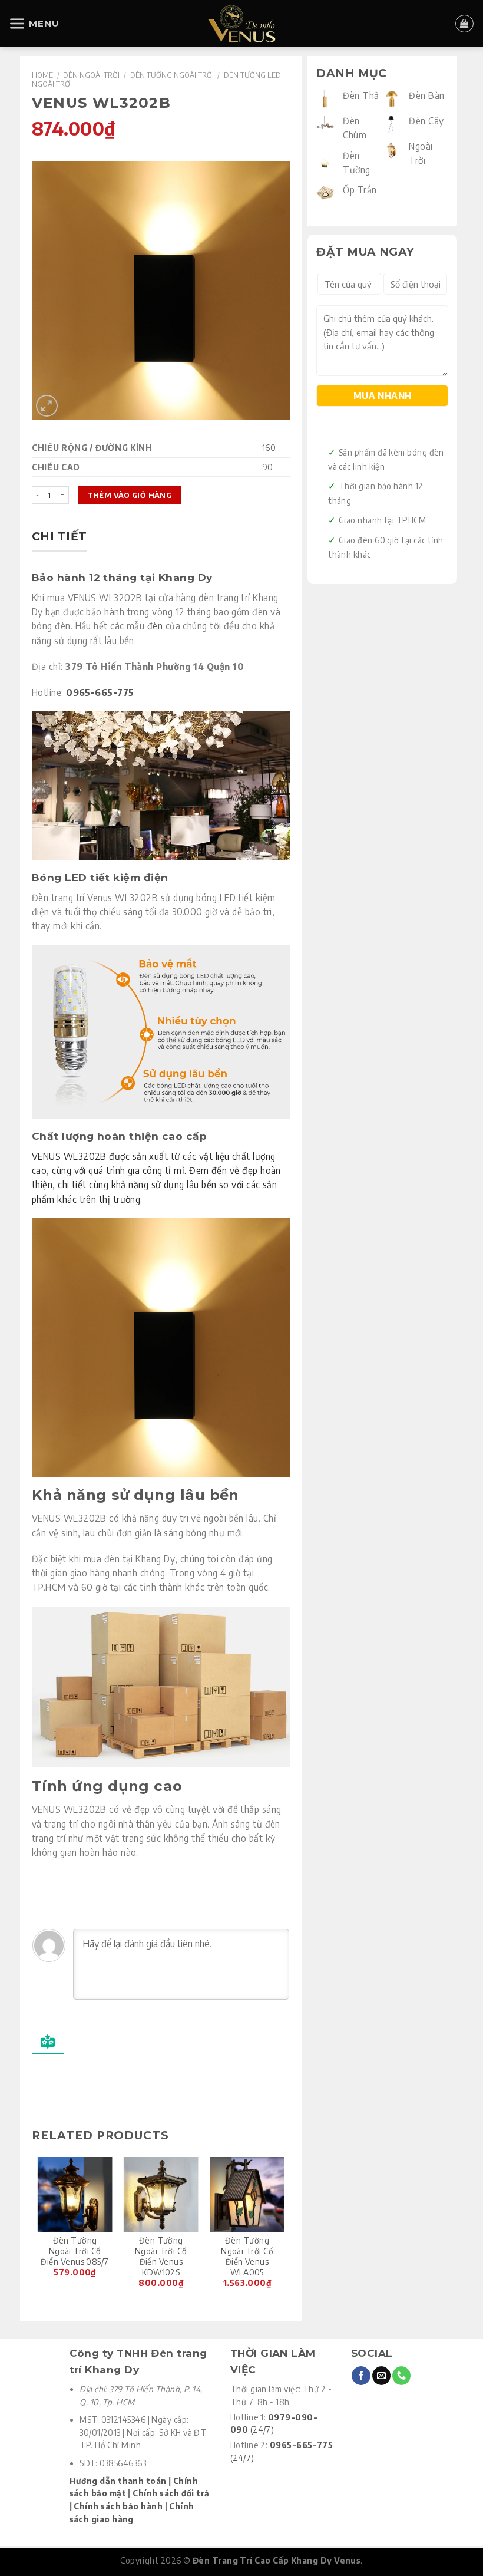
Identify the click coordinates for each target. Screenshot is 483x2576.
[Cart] (464, 24)
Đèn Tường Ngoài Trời (172, 75)
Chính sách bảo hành (118, 2506)
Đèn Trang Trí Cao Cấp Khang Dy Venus (277, 2560)
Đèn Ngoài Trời (91, 75)
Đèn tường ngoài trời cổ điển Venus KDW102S (161, 2256)
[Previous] (38, 2229)
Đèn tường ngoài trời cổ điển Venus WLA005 (247, 2256)
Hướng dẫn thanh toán (118, 2481)
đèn (155, 626)
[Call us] (401, 2376)
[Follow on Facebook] (361, 2376)
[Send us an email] (381, 2376)
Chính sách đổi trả (171, 2493)
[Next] (284, 2229)
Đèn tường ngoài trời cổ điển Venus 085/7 (75, 2251)
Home (42, 75)
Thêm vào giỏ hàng (129, 495)
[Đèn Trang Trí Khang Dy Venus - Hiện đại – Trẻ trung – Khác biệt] (242, 24)
